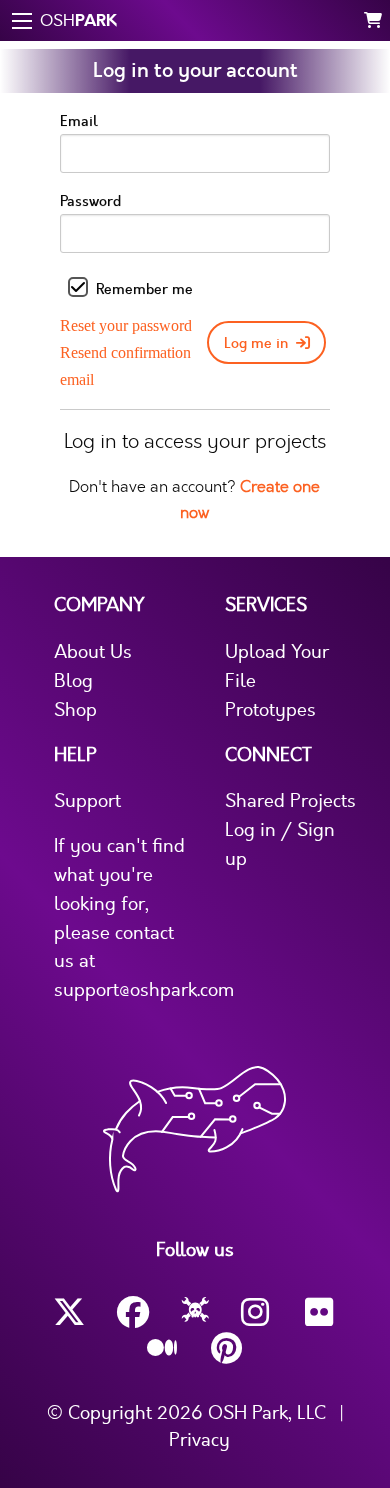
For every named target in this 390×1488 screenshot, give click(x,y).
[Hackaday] (195, 1313)
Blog (73, 681)
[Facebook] (133, 1312)
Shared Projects (290, 801)
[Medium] (163, 1349)
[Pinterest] (227, 1348)
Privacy (199, 1440)
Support (87, 801)
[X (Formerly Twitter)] (69, 1312)
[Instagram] (257, 1312)
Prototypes (270, 710)
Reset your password (126, 325)
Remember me (144, 289)
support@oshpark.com (144, 990)
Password (90, 201)
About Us (93, 652)
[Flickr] (321, 1312)
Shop (75, 710)
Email (79, 121)
